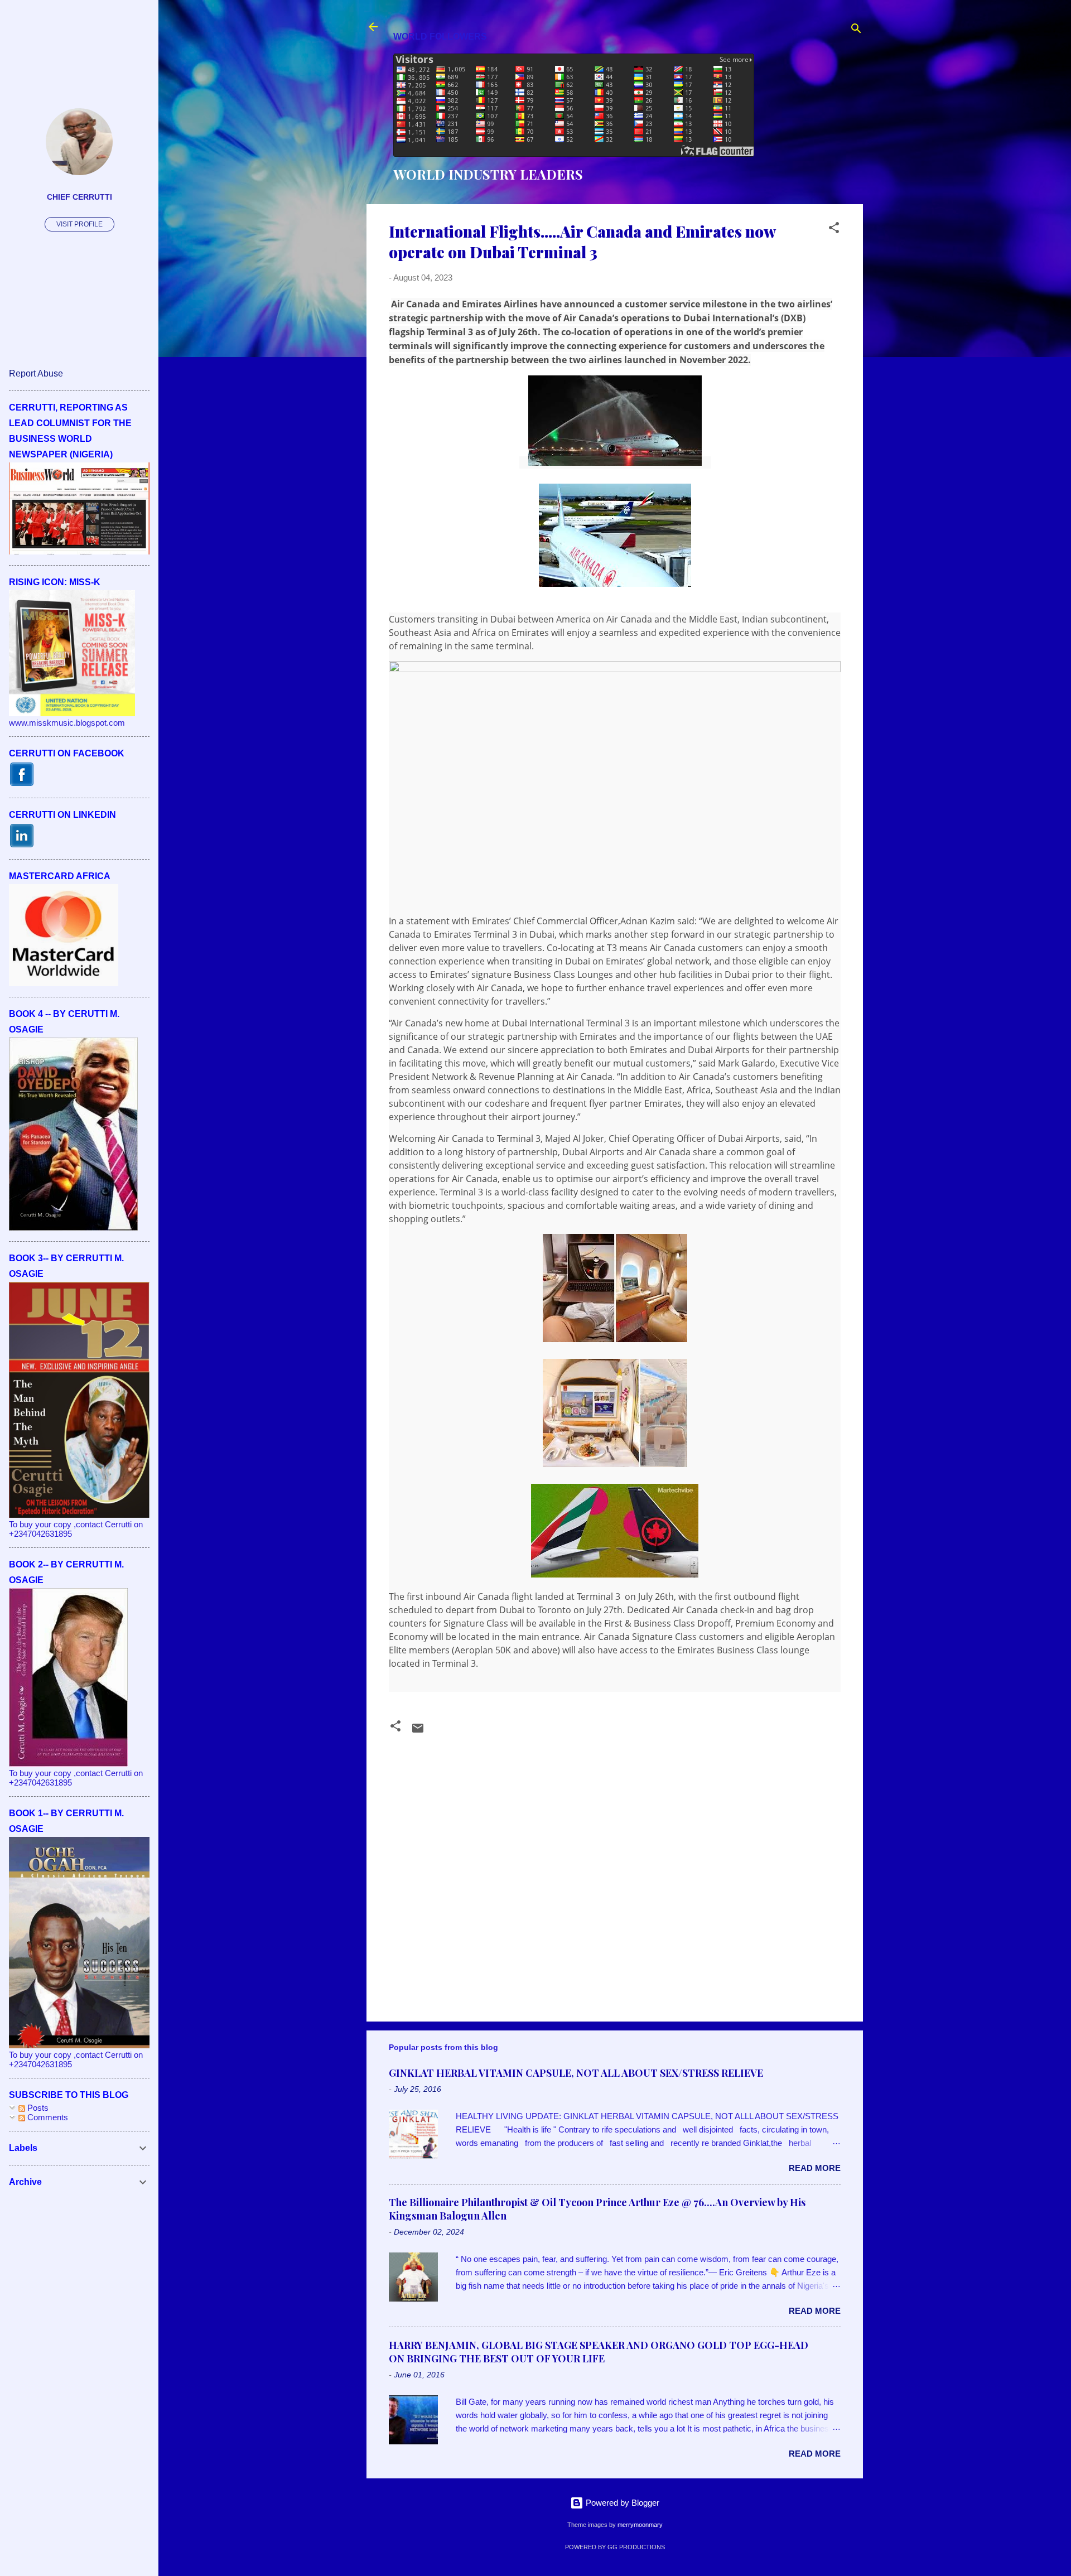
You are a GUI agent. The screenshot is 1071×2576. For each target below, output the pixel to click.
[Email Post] (418, 1732)
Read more (815, 2168)
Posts (37, 2108)
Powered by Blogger (621, 2503)
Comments (47, 2117)
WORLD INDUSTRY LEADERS (488, 174)
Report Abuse (36, 373)
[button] (834, 230)
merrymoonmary (640, 2525)
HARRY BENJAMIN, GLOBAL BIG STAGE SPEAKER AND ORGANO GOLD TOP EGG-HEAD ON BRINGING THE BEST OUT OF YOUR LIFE (599, 2352)
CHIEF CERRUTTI (79, 197)
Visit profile (79, 224)
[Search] (856, 30)
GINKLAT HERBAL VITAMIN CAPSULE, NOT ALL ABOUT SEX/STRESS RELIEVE (576, 2073)
